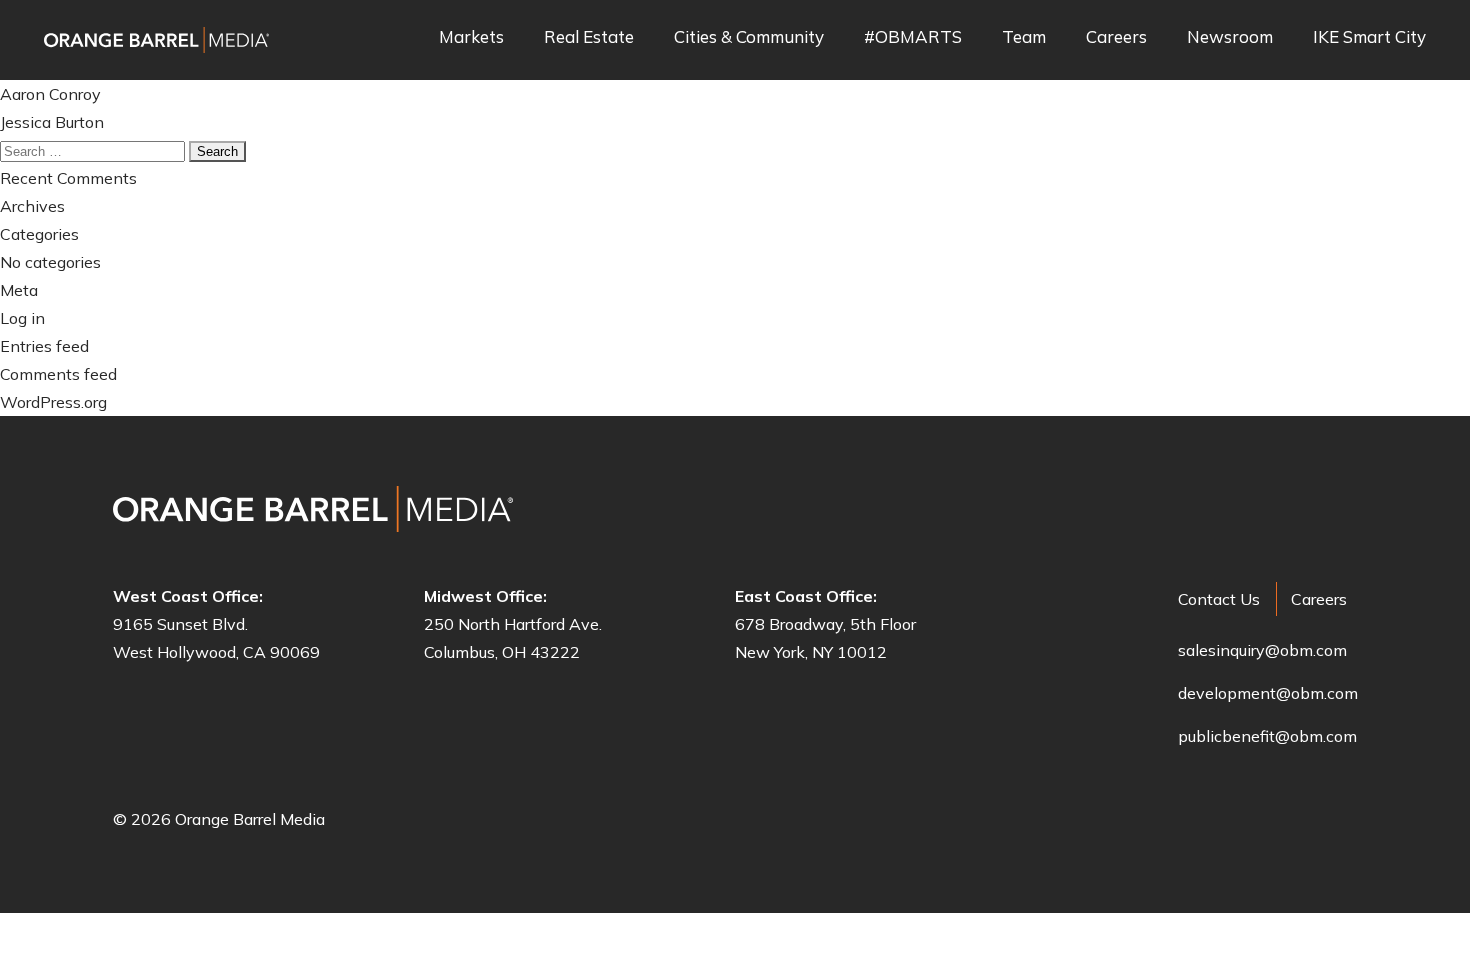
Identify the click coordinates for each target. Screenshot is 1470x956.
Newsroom (1230, 37)
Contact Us (1219, 599)
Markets (471, 37)
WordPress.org (53, 402)
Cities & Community (749, 37)
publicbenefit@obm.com (1267, 736)
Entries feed (44, 346)
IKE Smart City (1369, 37)
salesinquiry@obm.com (1262, 650)
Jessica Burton (52, 122)
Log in (22, 318)
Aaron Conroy (50, 94)
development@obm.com (1268, 693)
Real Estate (589, 37)
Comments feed (58, 374)
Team (1024, 37)
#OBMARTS (913, 37)
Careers (1116, 37)
